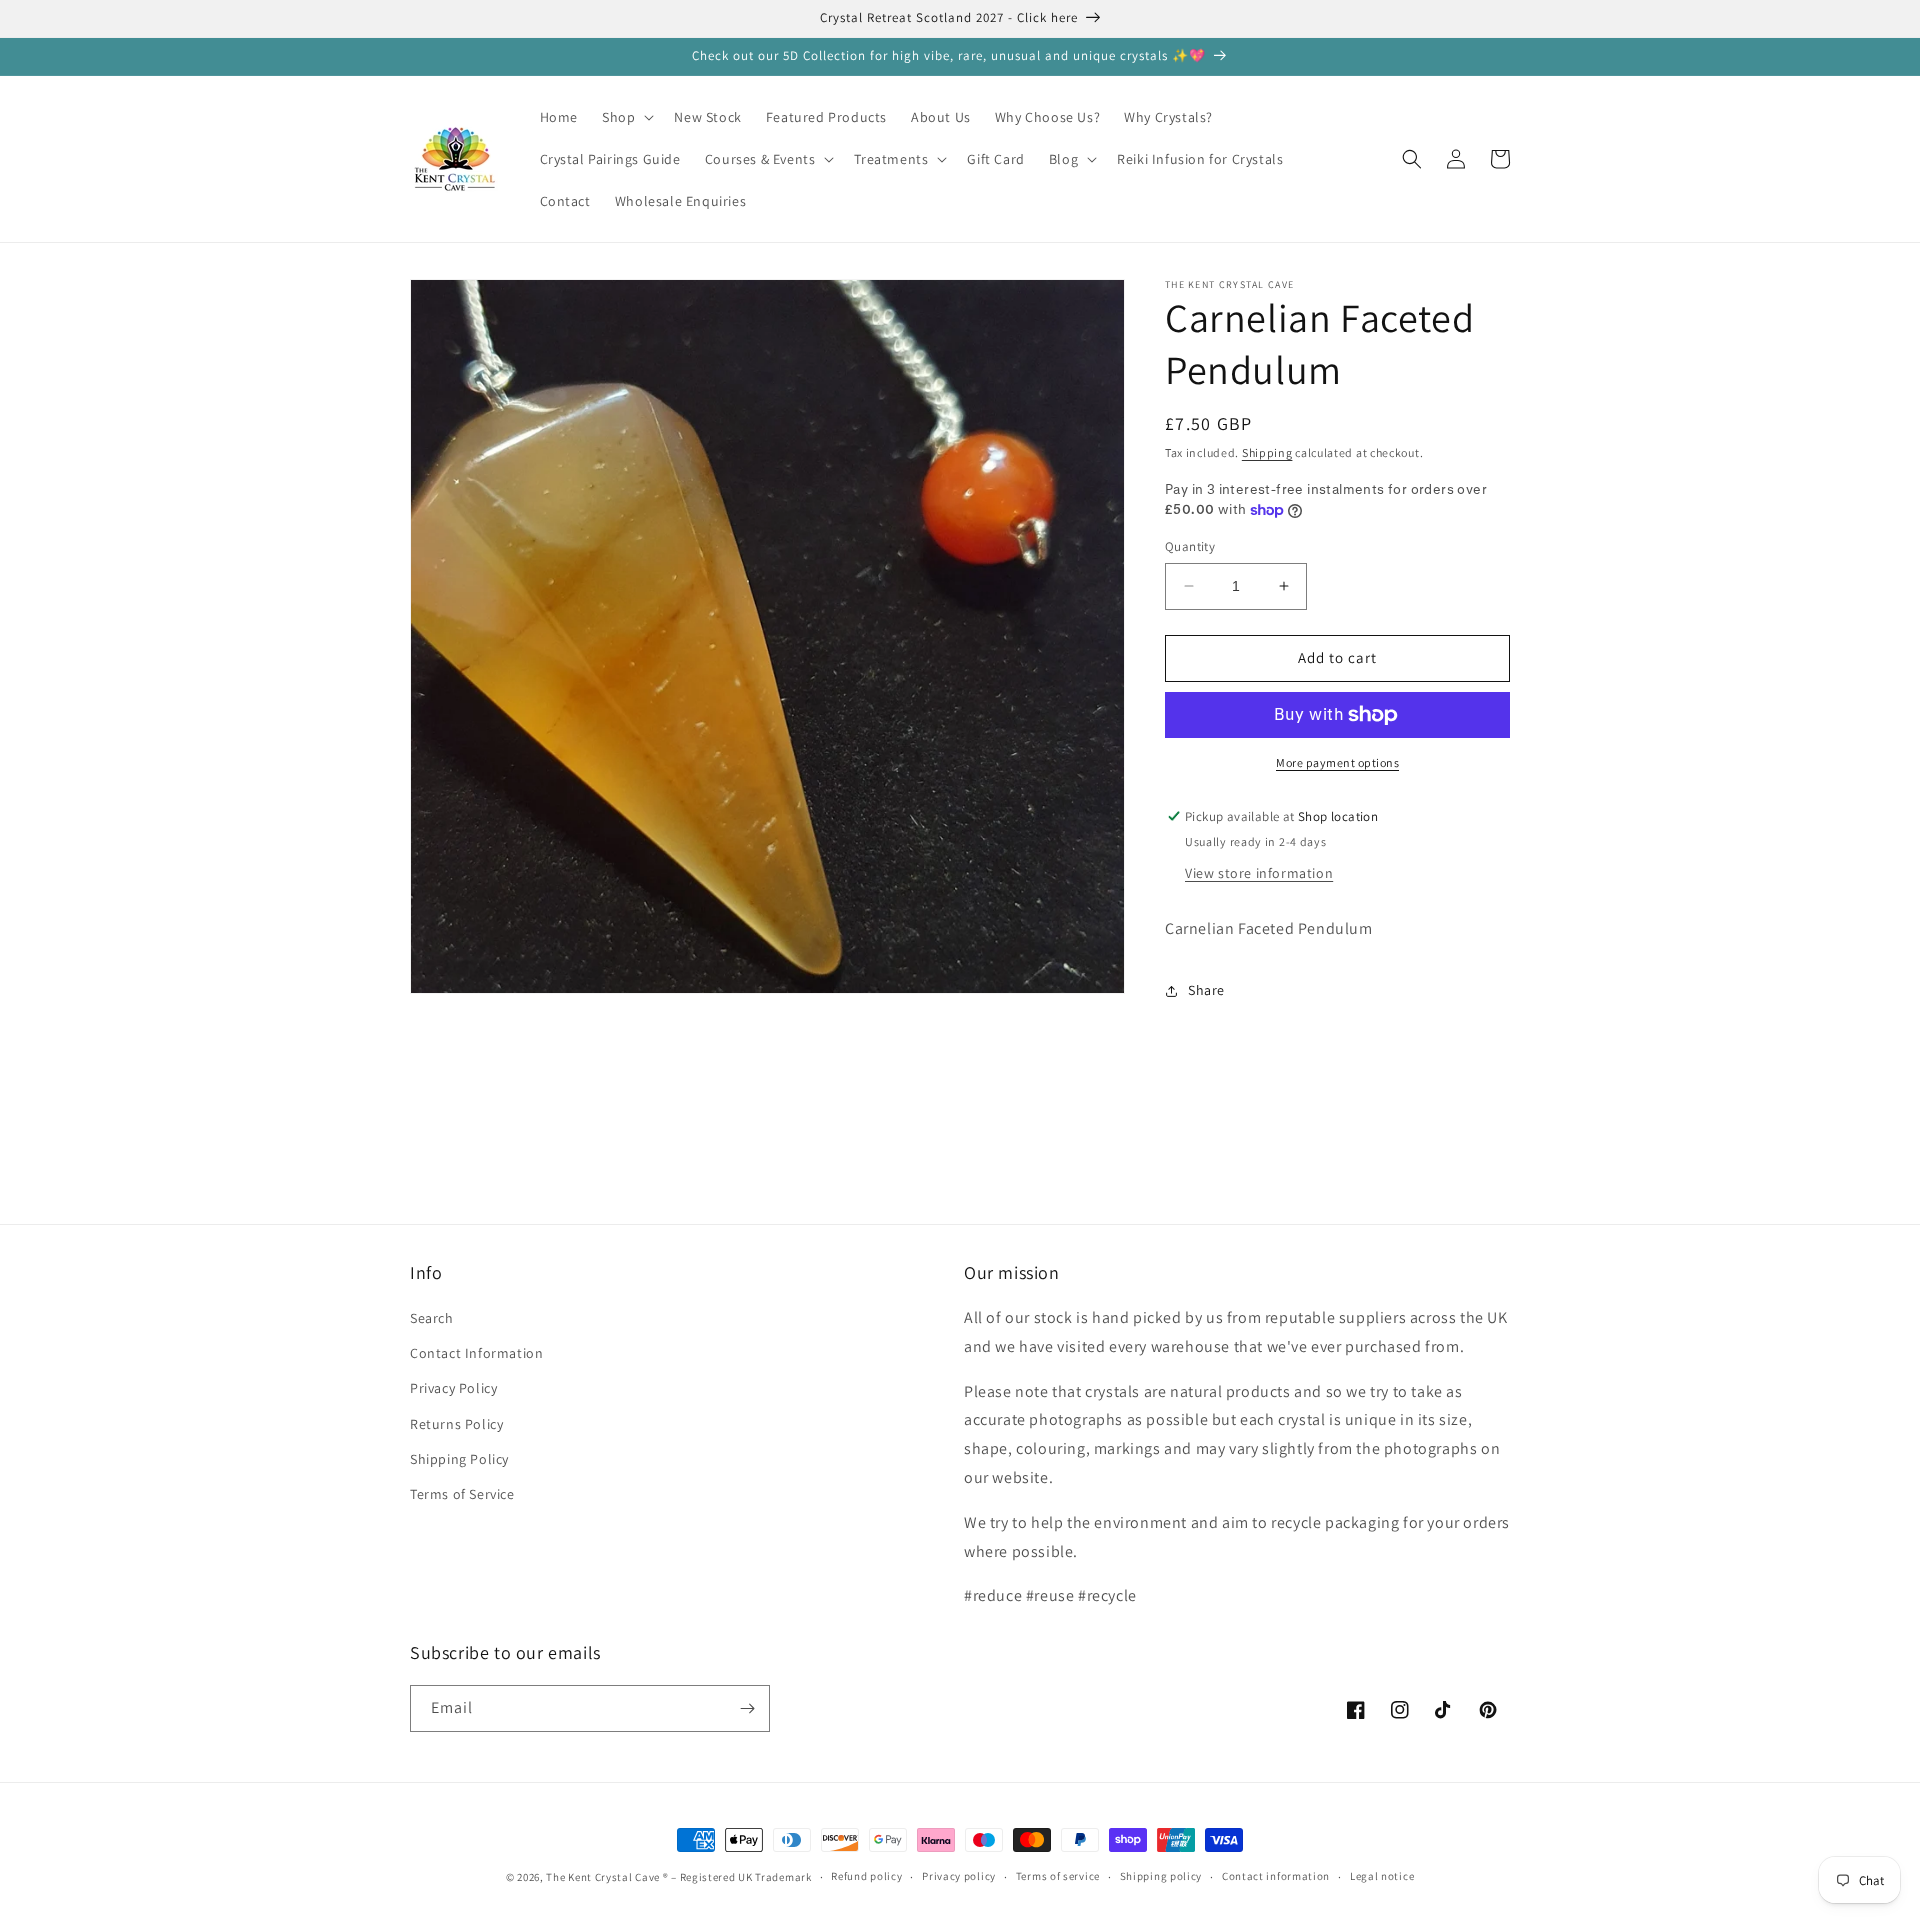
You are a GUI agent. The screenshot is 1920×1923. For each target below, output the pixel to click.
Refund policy (866, 1876)
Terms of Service (462, 1494)
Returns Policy (456, 1424)
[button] (626, 117)
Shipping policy (1161, 1876)
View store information (1259, 873)
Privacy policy (959, 1876)
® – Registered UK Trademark (737, 1877)
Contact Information (476, 1353)
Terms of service (1058, 1876)
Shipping (1267, 452)
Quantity (1190, 546)
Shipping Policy (459, 1459)
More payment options (1337, 762)
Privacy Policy (453, 1388)
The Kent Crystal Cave (604, 1877)
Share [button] (1206, 990)
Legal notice (1382, 1876)
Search (432, 1318)
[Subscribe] (747, 1708)
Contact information (1276, 1876)
